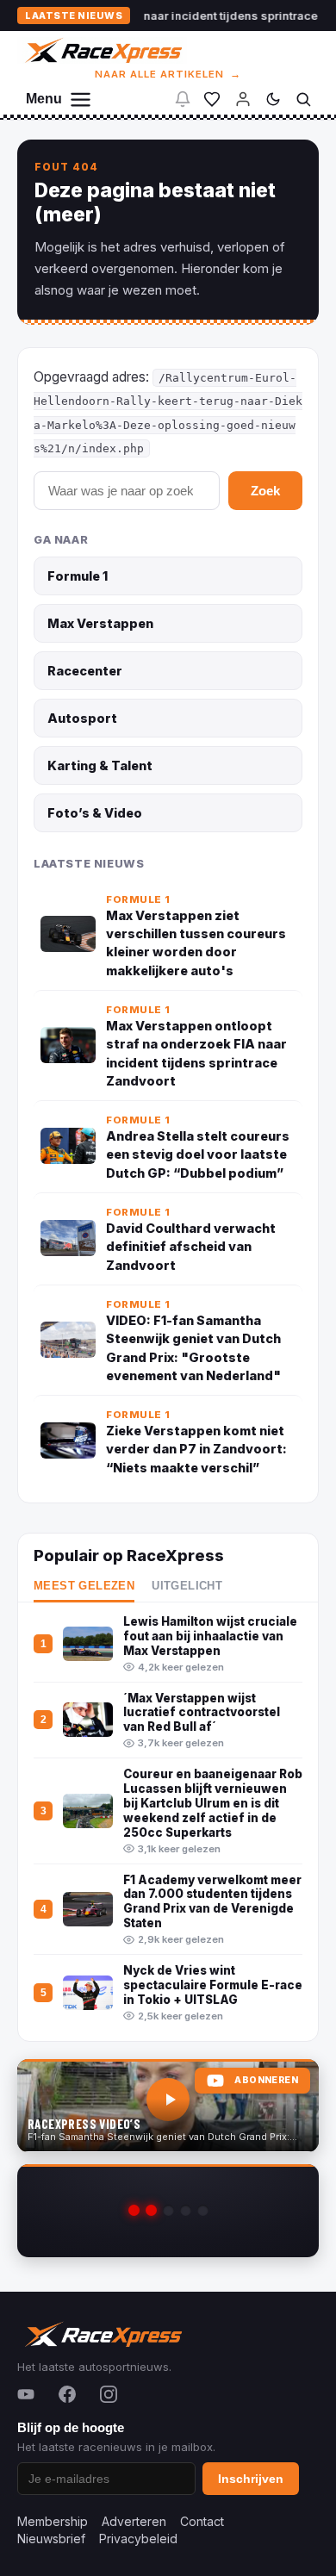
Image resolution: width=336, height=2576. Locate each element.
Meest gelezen (84, 1586)
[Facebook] (67, 2394)
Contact (202, 2521)
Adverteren (134, 2521)
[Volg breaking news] (183, 99)
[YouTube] (26, 2394)
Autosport (82, 718)
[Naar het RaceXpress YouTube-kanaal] (168, 2106)
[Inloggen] (243, 99)
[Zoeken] (303, 99)
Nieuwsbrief (51, 2539)
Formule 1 (78, 576)
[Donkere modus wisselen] (273, 99)
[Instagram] (109, 2394)
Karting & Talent (100, 765)
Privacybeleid (138, 2539)
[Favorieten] (212, 99)
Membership (53, 2521)
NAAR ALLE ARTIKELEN (168, 74)
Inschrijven (251, 2479)
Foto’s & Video (95, 813)
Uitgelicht (187, 1586)
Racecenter (85, 671)
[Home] (102, 50)
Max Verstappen (100, 623)
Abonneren (266, 2080)
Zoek (265, 491)
